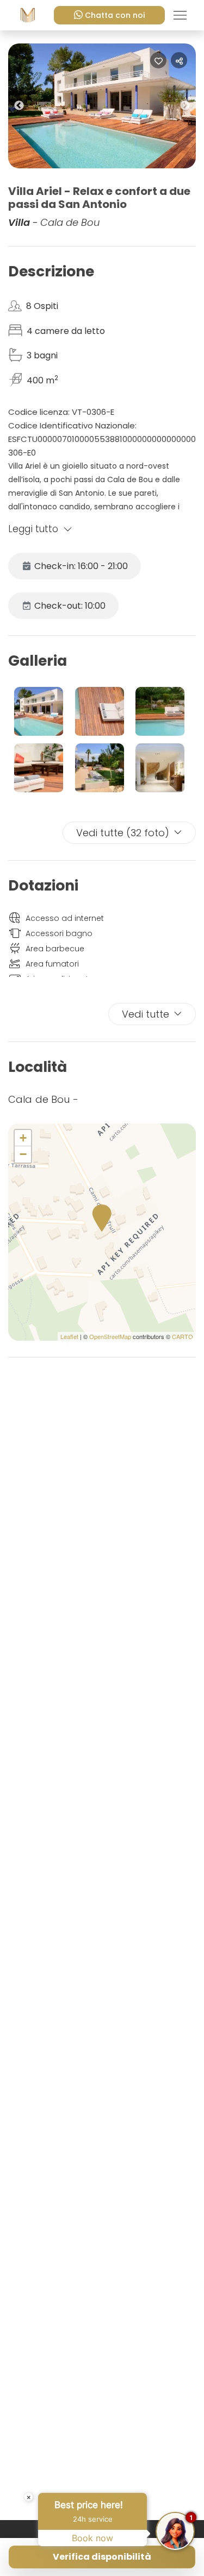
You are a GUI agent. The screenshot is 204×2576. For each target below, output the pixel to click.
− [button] (23, 1154)
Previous (27, 108)
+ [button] (23, 1138)
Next (193, 108)
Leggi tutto (33, 529)
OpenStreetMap (110, 1336)
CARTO (183, 1336)
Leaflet (69, 1336)
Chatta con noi (115, 15)
